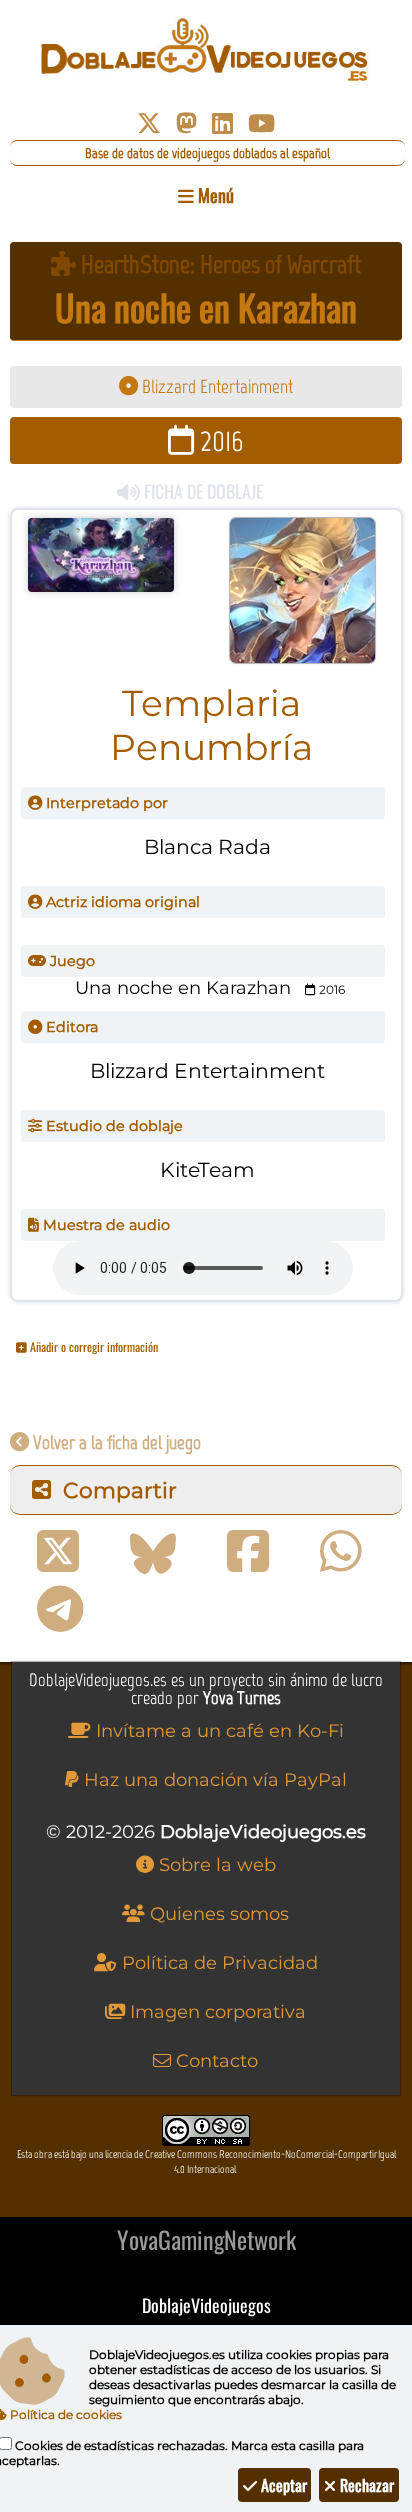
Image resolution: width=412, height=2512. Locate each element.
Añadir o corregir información (92, 1346)
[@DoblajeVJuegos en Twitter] (149, 123)
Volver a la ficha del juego (115, 1442)
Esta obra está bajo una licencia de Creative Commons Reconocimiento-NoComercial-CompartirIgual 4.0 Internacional (206, 2162)
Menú (214, 195)
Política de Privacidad (217, 1963)
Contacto (214, 2061)
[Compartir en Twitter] (58, 1552)
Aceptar (282, 2485)
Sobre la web (215, 1865)
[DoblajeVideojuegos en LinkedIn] (222, 123)
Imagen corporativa (215, 2012)
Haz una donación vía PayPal (213, 1780)
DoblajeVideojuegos (206, 2305)
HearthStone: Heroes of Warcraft (218, 264)
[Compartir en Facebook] (248, 1552)
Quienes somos (217, 1914)
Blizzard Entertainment (215, 386)
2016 (219, 440)
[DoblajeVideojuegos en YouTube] (261, 123)
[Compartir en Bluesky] (153, 1552)
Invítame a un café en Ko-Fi (217, 1731)
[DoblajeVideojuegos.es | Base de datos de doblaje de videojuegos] (205, 50)
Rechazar (365, 2485)
